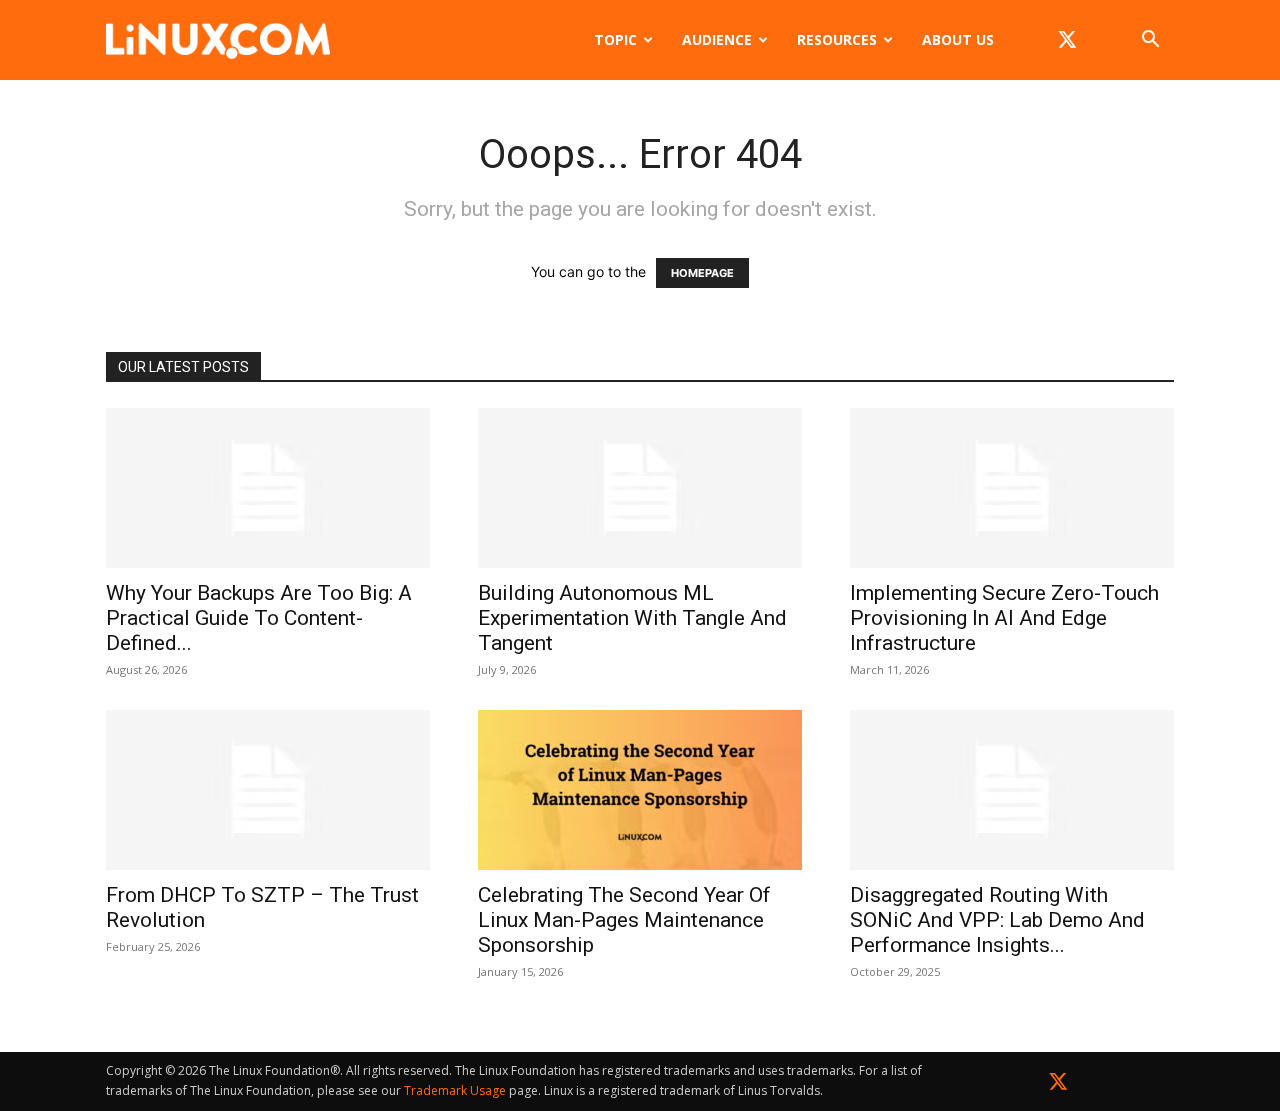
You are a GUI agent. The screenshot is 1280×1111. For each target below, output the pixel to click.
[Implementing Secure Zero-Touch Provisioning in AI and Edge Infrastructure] (1012, 488)
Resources (837, 39)
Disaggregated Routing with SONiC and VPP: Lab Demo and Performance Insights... (997, 920)
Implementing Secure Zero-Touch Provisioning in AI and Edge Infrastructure (1004, 618)
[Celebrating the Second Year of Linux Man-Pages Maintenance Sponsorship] (640, 790)
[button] (1150, 41)
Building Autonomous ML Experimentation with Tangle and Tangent (632, 618)
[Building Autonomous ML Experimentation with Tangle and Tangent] (640, 488)
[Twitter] (1058, 1085)
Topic (615, 39)
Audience (717, 39)
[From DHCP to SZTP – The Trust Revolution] (268, 790)
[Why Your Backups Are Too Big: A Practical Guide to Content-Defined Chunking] (268, 488)
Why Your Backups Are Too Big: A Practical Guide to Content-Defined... (259, 618)
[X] (1067, 40)
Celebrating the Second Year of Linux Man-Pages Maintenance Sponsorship (624, 920)
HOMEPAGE (702, 273)
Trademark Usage (455, 1090)
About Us (958, 39)
